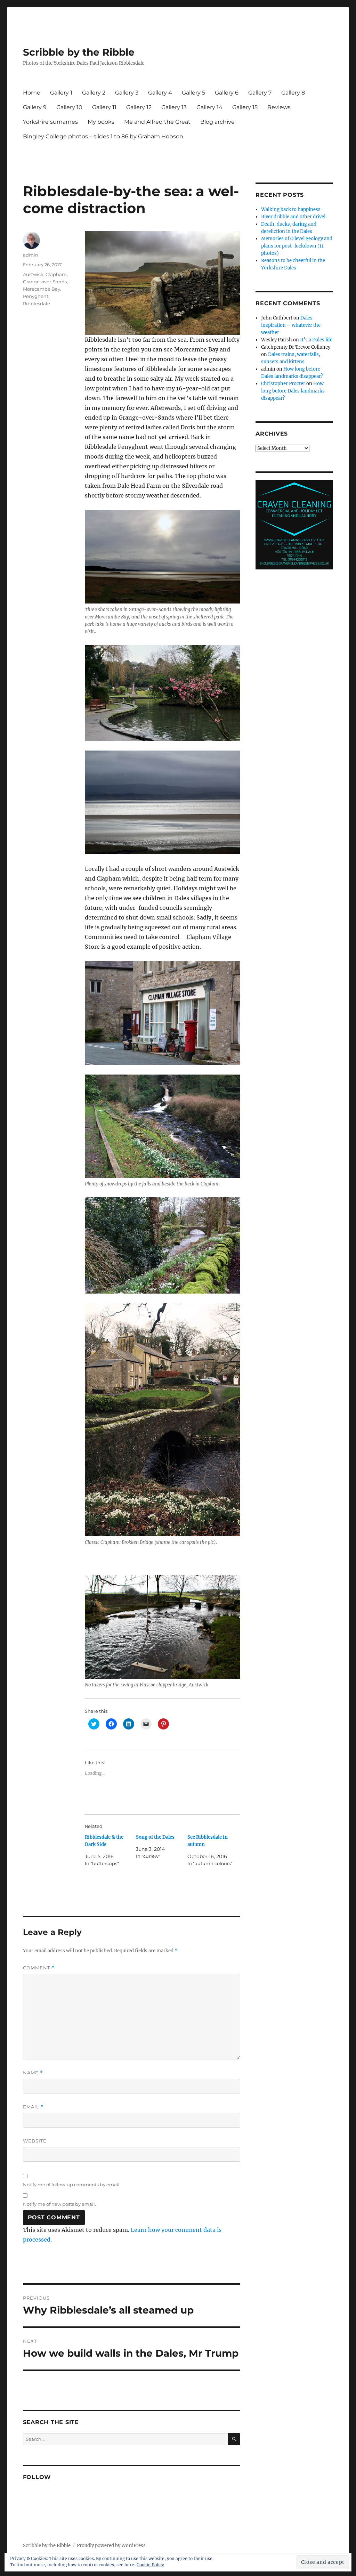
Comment (39, 1968)
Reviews (279, 107)
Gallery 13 (174, 107)
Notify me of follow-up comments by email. (72, 2185)
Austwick (33, 274)
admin (31, 255)
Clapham (56, 274)
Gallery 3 (127, 93)
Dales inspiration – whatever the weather (291, 325)
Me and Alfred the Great (157, 122)
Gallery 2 (94, 93)
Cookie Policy (150, 2565)
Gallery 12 (139, 107)
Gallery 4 (160, 93)
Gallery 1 (61, 93)
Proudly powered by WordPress (111, 2546)
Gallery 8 (293, 93)
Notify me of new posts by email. (59, 2204)
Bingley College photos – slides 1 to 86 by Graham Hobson (103, 136)
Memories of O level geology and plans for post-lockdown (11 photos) (297, 246)
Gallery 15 (245, 107)
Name (33, 2073)
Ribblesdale (37, 303)
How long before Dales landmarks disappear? (293, 391)
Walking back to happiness (291, 209)
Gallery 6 (227, 93)
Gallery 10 (69, 107)
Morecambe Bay (42, 289)
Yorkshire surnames (50, 122)
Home (32, 93)
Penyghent (36, 296)
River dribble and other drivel (293, 217)
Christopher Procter (283, 384)
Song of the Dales (155, 1837)
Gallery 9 (35, 107)
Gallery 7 (260, 93)
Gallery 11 (104, 107)
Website (35, 2141)
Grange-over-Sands (45, 282)
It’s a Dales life (316, 340)
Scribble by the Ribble (79, 52)
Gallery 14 (209, 107)
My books (101, 122)
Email (33, 2107)
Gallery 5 (193, 93)
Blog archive (217, 122)
